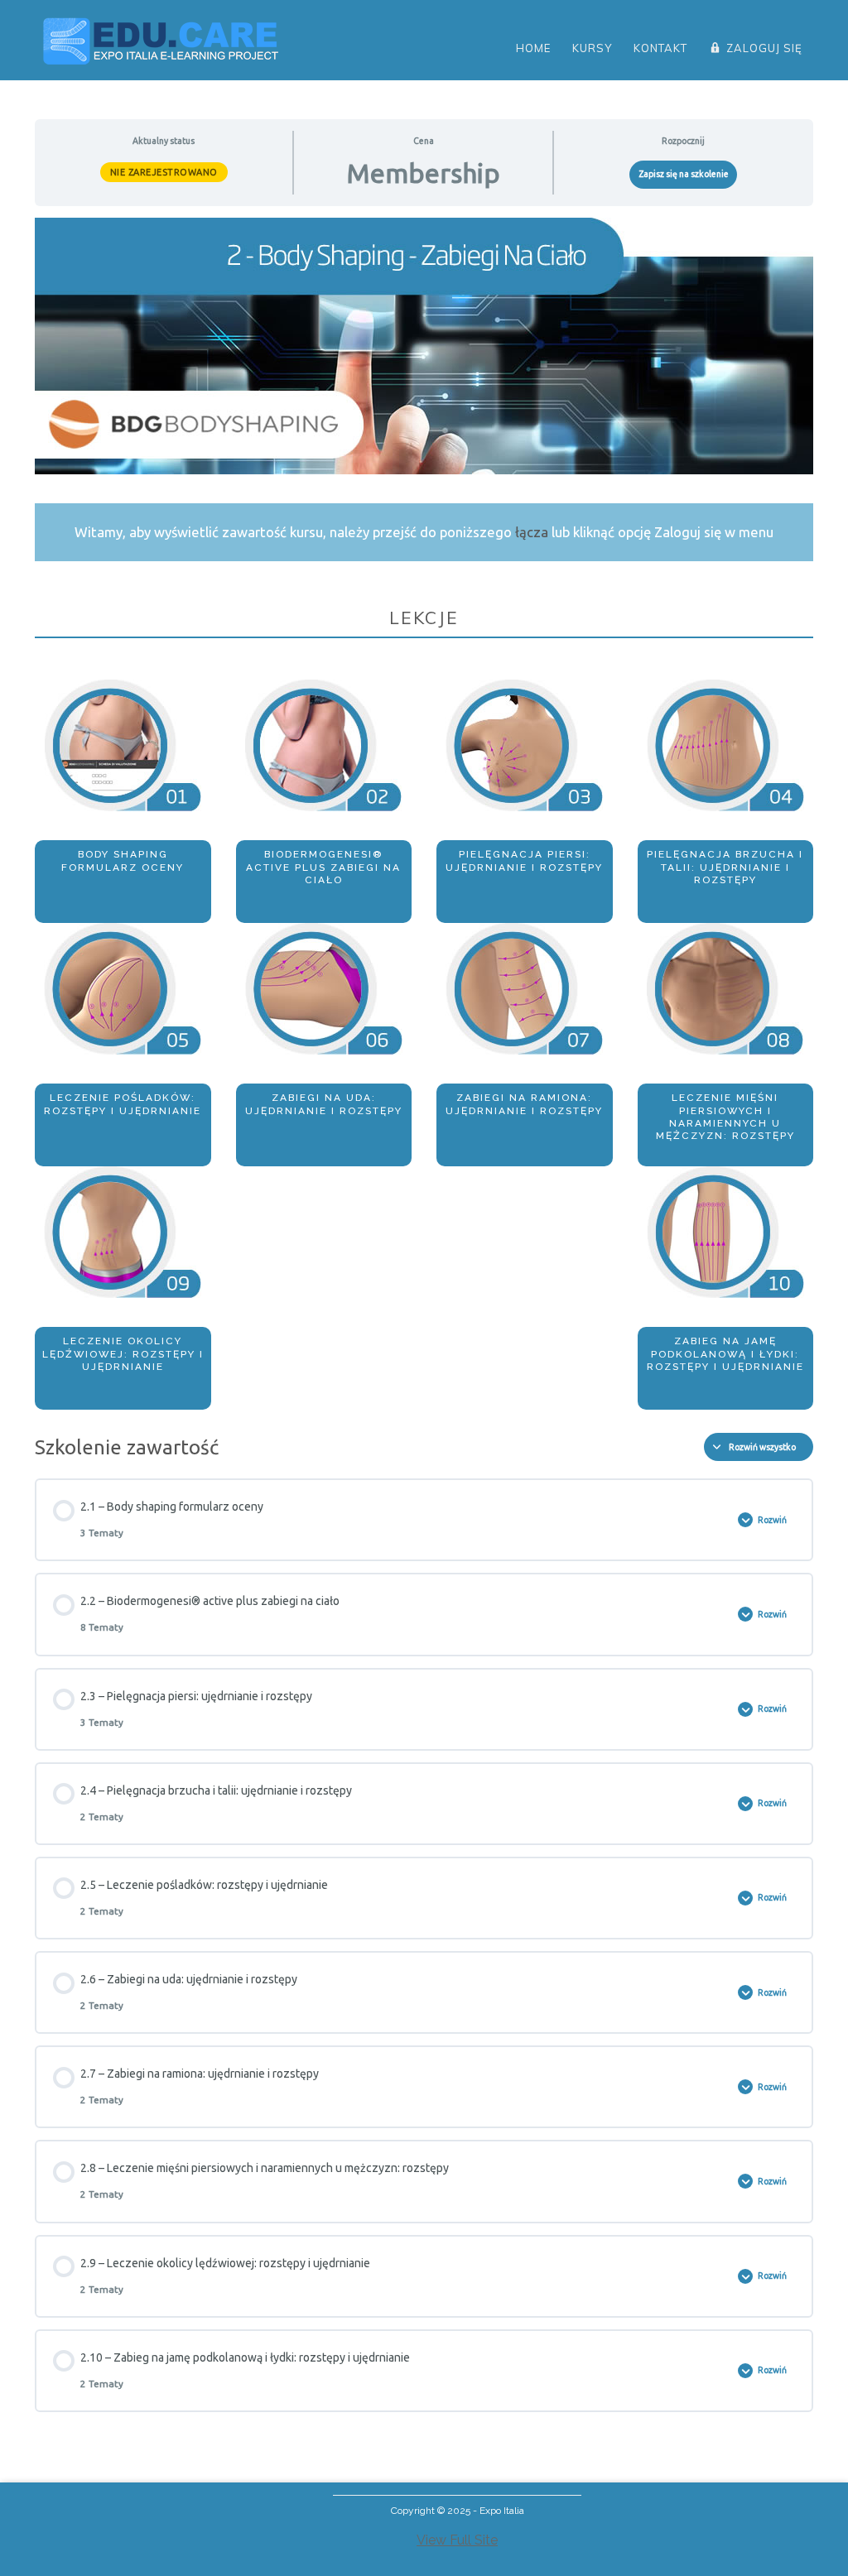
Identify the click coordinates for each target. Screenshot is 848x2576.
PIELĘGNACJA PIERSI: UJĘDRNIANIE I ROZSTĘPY (524, 860)
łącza (532, 532)
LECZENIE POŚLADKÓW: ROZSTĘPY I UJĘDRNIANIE (123, 1104)
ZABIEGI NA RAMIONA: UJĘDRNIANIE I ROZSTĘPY (524, 1104)
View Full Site (457, 2540)
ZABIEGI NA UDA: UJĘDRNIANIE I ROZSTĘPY (324, 1104)
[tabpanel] (424, 814)
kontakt (660, 48)
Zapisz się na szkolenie (684, 174)
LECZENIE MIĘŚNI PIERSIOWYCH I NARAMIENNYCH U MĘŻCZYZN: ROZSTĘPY (725, 1117)
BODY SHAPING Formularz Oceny (123, 860)
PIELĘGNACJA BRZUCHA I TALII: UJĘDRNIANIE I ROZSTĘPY (725, 867)
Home (533, 48)
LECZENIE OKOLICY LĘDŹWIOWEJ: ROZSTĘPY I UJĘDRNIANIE (123, 1354)
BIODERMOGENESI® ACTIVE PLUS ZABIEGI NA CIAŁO (323, 867)
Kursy (592, 48)
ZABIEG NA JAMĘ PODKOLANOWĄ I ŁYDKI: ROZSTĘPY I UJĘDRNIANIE (725, 1354)
